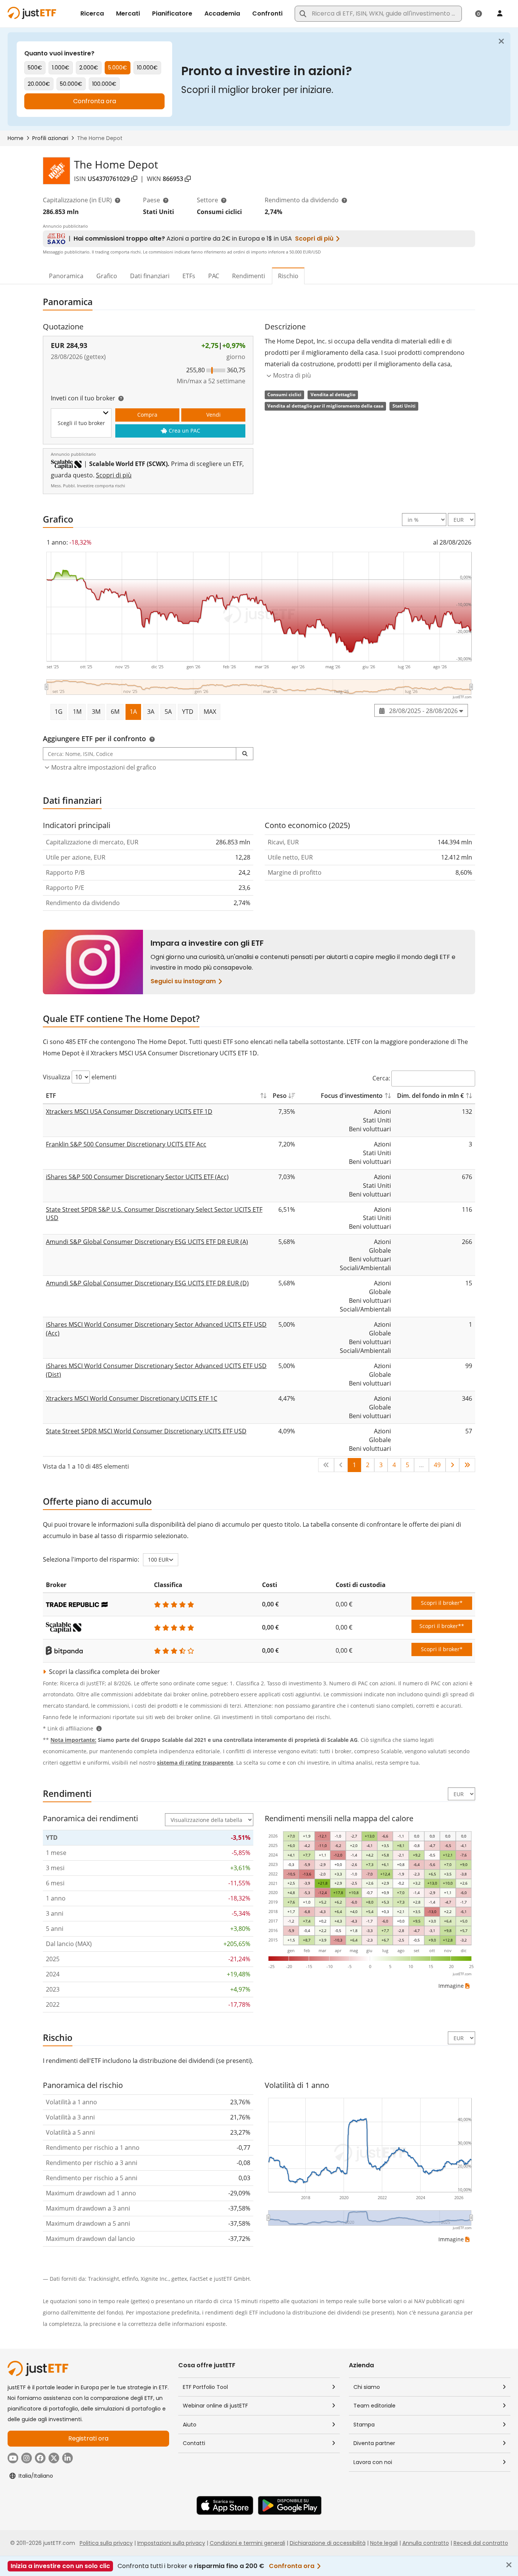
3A (151, 712)
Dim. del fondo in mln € (430, 1096)
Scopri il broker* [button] (442, 1603)
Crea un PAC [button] (184, 431)
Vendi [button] (213, 415)
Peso (280, 1096)
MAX (210, 712)
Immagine (451, 1986)
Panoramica (66, 276)
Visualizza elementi (80, 1077)
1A (133, 712)
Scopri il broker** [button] (442, 1626)
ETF (51, 1096)
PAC (214, 276)
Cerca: (381, 1078)
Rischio (288, 276)
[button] (245, 754)
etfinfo (130, 2279)
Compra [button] (147, 415)
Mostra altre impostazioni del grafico (104, 767)
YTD (188, 712)
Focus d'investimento (352, 1096)
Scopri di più (114, 475)
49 (437, 1465)
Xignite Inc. (155, 2279)
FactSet (199, 2279)
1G (59, 712)
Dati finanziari (150, 276)
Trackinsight (104, 2279)
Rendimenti (249, 276)
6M (115, 712)
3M (96, 712)
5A (168, 712)
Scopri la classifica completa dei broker (104, 1672)
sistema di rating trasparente (195, 1763)
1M (77, 712)
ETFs (189, 276)
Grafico (107, 276)
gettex (179, 2279)
